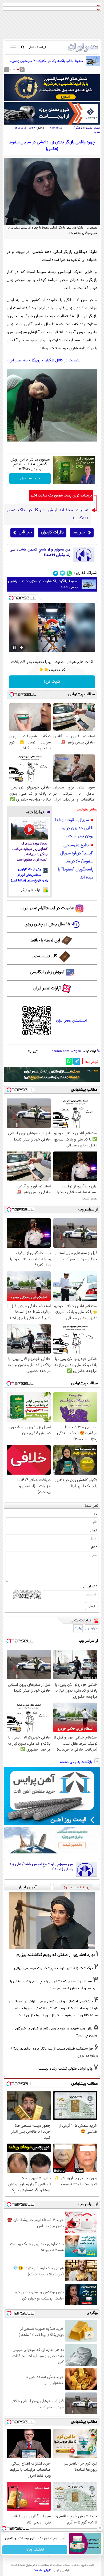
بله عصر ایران (17, 360)
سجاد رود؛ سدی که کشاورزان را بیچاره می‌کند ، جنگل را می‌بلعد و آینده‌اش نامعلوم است (30, 852)
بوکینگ (78, 1629)
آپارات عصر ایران (47, 988)
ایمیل (94, 1531)
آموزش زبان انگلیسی (47, 972)
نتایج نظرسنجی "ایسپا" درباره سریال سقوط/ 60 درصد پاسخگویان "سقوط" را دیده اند (76, 861)
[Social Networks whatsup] (69, 573)
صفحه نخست (93, 128)
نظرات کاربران (52, 532)
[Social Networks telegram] (56, 573)
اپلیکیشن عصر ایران (71, 1021)
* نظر (94, 1547)
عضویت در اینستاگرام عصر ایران (47, 908)
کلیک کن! (52, 682)
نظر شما (92, 1506)
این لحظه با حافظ (45, 941)
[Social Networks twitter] (63, 573)
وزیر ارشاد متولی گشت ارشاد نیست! (65, 2069)
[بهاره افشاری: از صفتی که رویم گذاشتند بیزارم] (52, 1920)
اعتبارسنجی (92, 1629)
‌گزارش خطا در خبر (92, 1062)
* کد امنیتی (90, 1587)
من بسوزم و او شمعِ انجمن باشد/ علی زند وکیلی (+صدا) (40, 552)
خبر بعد (79, 532)
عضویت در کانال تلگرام (63, 360)
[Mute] (22, 648)
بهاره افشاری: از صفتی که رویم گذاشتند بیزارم (56, 1955)
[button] (18, 69)
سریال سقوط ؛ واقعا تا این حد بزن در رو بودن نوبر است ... (74, 828)
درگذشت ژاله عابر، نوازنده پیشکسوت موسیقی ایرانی (53, 1968)
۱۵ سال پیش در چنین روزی (47, 924)
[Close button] (100, 2528)
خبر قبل (25, 532)
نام (95, 1514)
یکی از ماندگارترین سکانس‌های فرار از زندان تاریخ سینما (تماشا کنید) (29, 875)
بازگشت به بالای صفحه (77, 1762)
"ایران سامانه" (43, 2570)
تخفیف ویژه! (35, 2550)
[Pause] (14, 648)
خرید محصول (30, 478)
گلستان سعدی (45, 956)
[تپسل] (11, 598)
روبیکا (36, 360)
